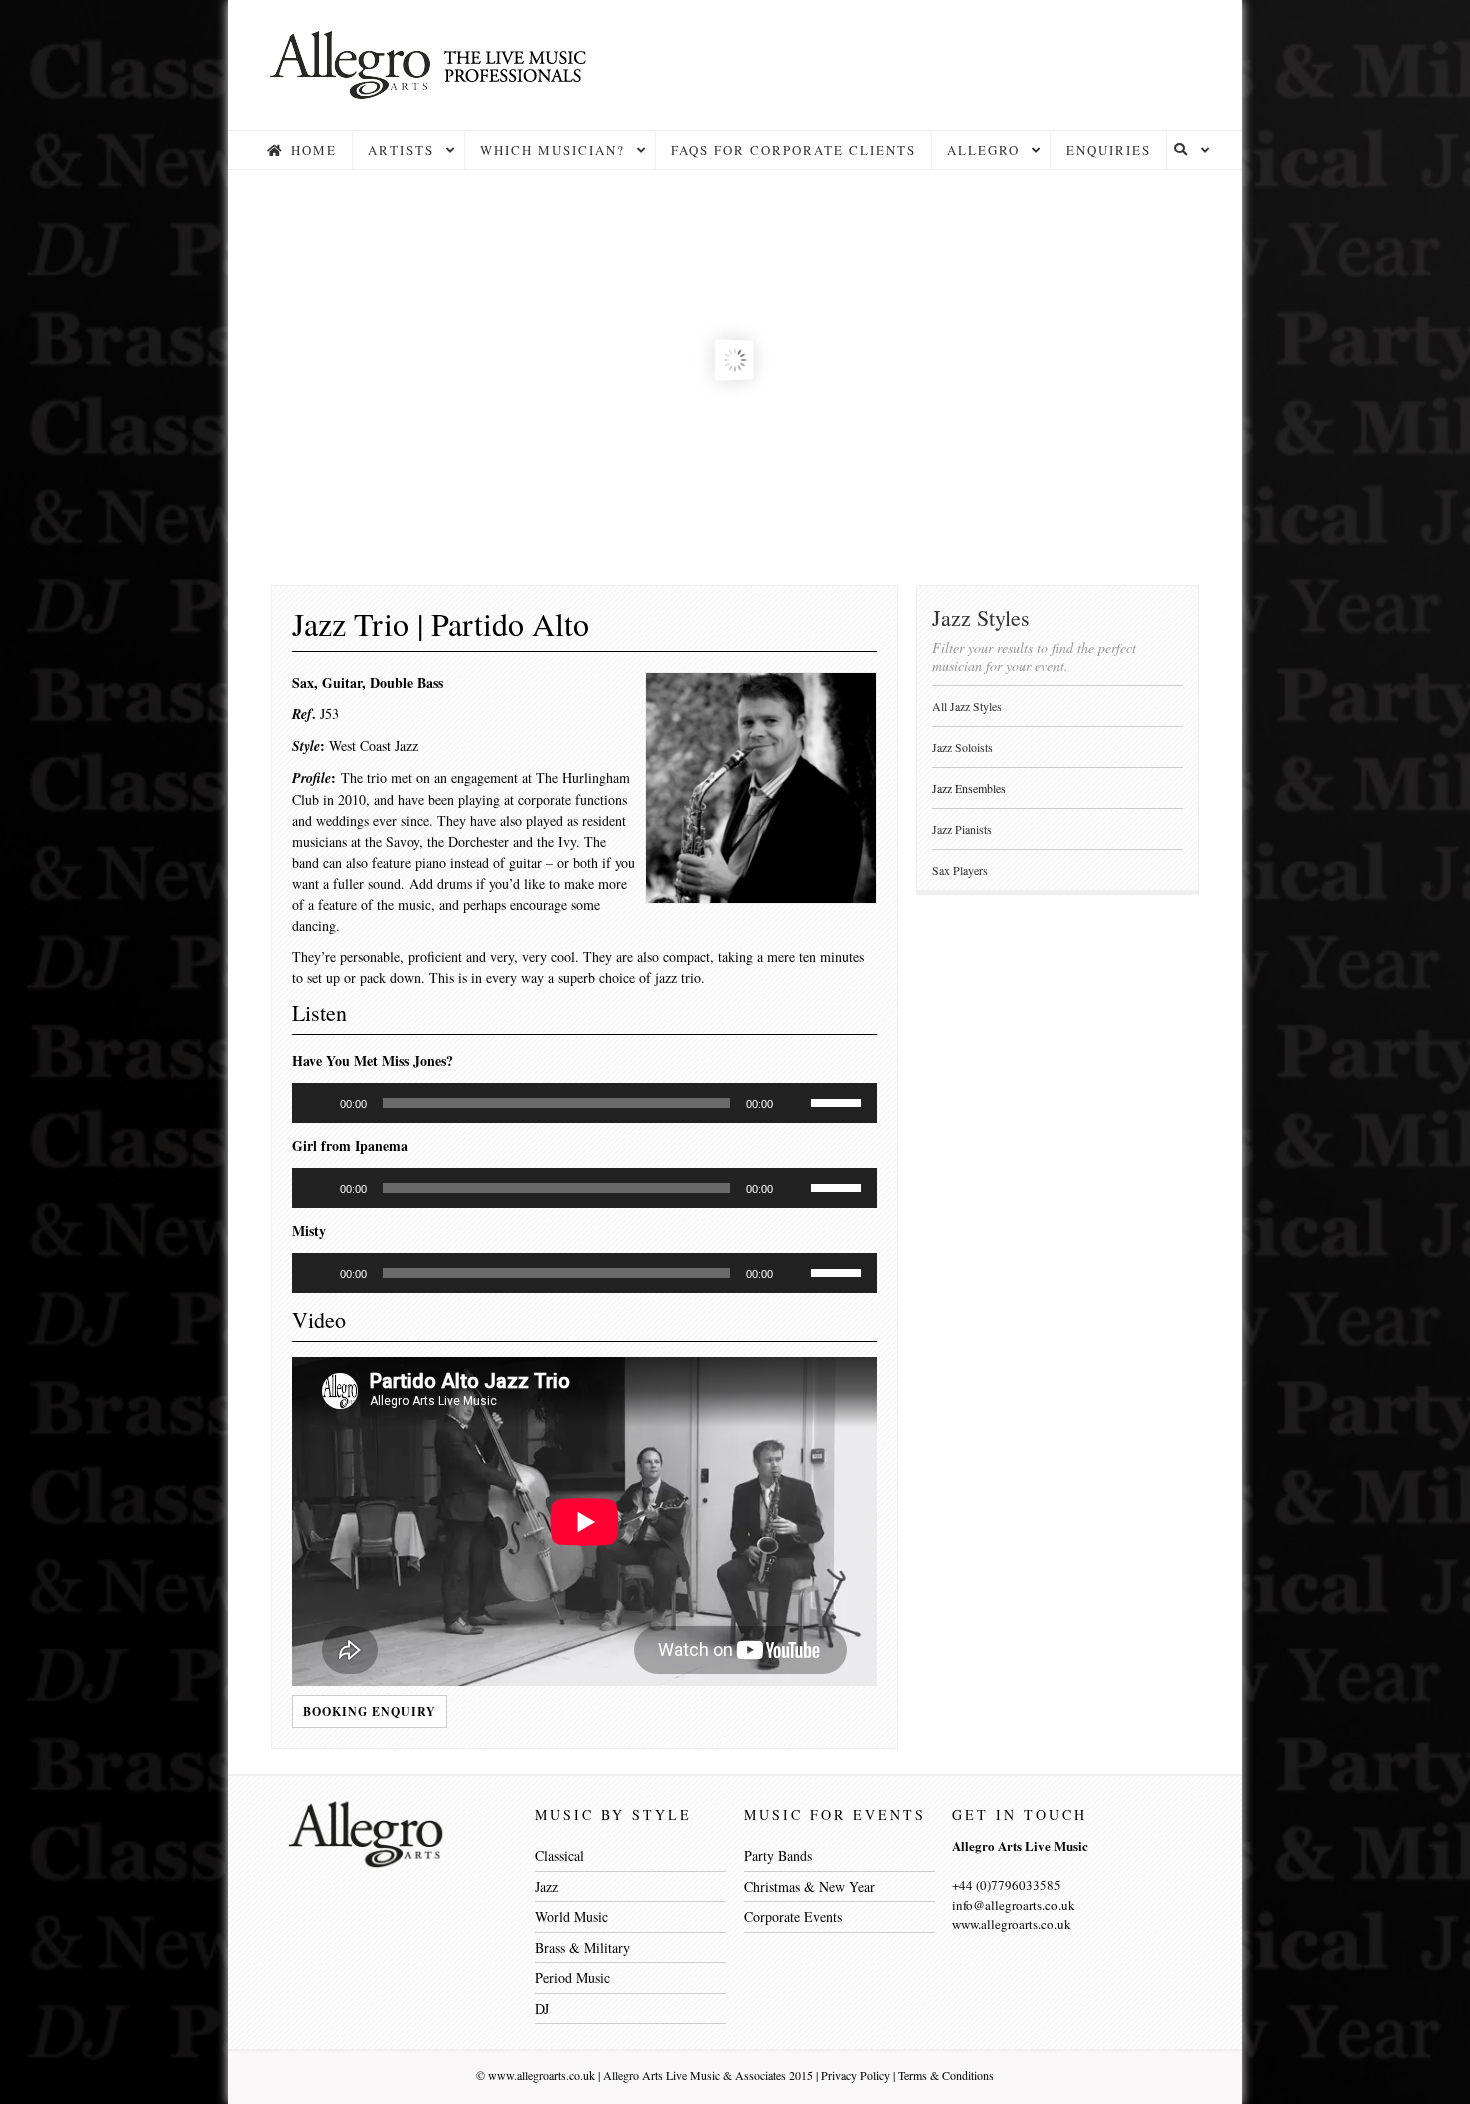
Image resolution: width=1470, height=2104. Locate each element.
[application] (584, 1103)
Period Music (572, 1977)
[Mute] (795, 1103)
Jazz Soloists (962, 747)
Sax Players (960, 870)
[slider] (839, 1101)
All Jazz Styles (967, 706)
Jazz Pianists (962, 829)
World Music (571, 1916)
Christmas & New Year (809, 1886)
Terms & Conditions (946, 2075)
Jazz (546, 1886)
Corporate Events (793, 1916)
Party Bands (778, 1855)
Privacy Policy (855, 2075)
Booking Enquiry (369, 1711)
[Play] (318, 1103)
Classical (559, 1855)
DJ (542, 2008)
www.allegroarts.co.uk (541, 2075)
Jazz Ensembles (969, 788)
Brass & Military (582, 1947)
